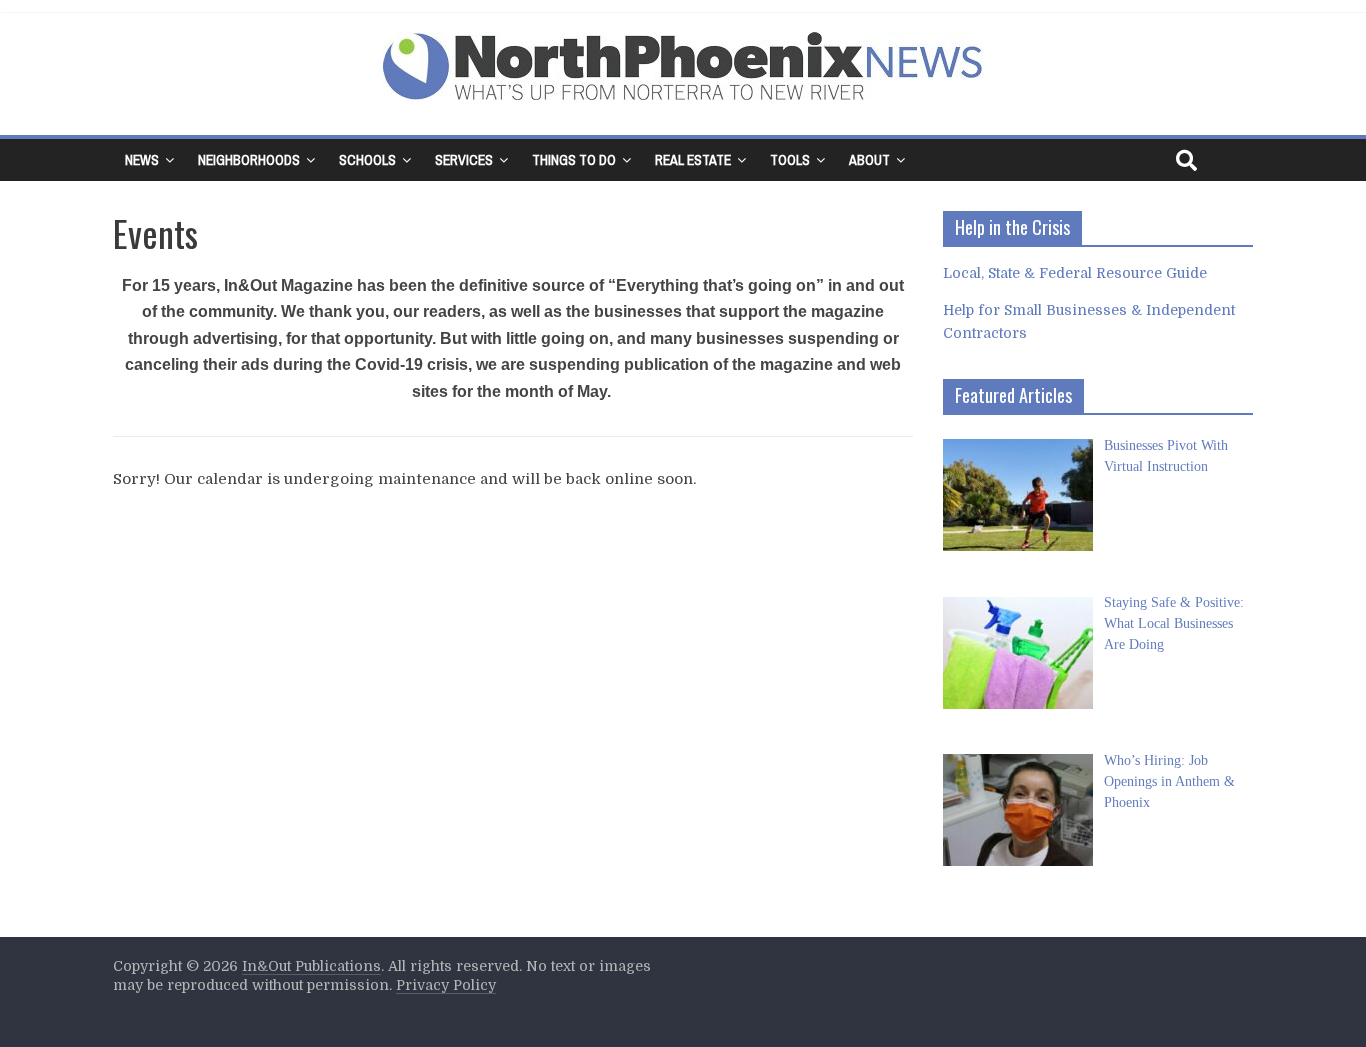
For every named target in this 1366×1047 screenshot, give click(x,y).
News (142, 160)
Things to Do (574, 160)
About (869, 160)
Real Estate (693, 160)
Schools (367, 160)
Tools (790, 160)
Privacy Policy (446, 985)
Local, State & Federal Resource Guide (1075, 273)
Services (464, 160)
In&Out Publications (311, 966)
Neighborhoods (249, 160)
